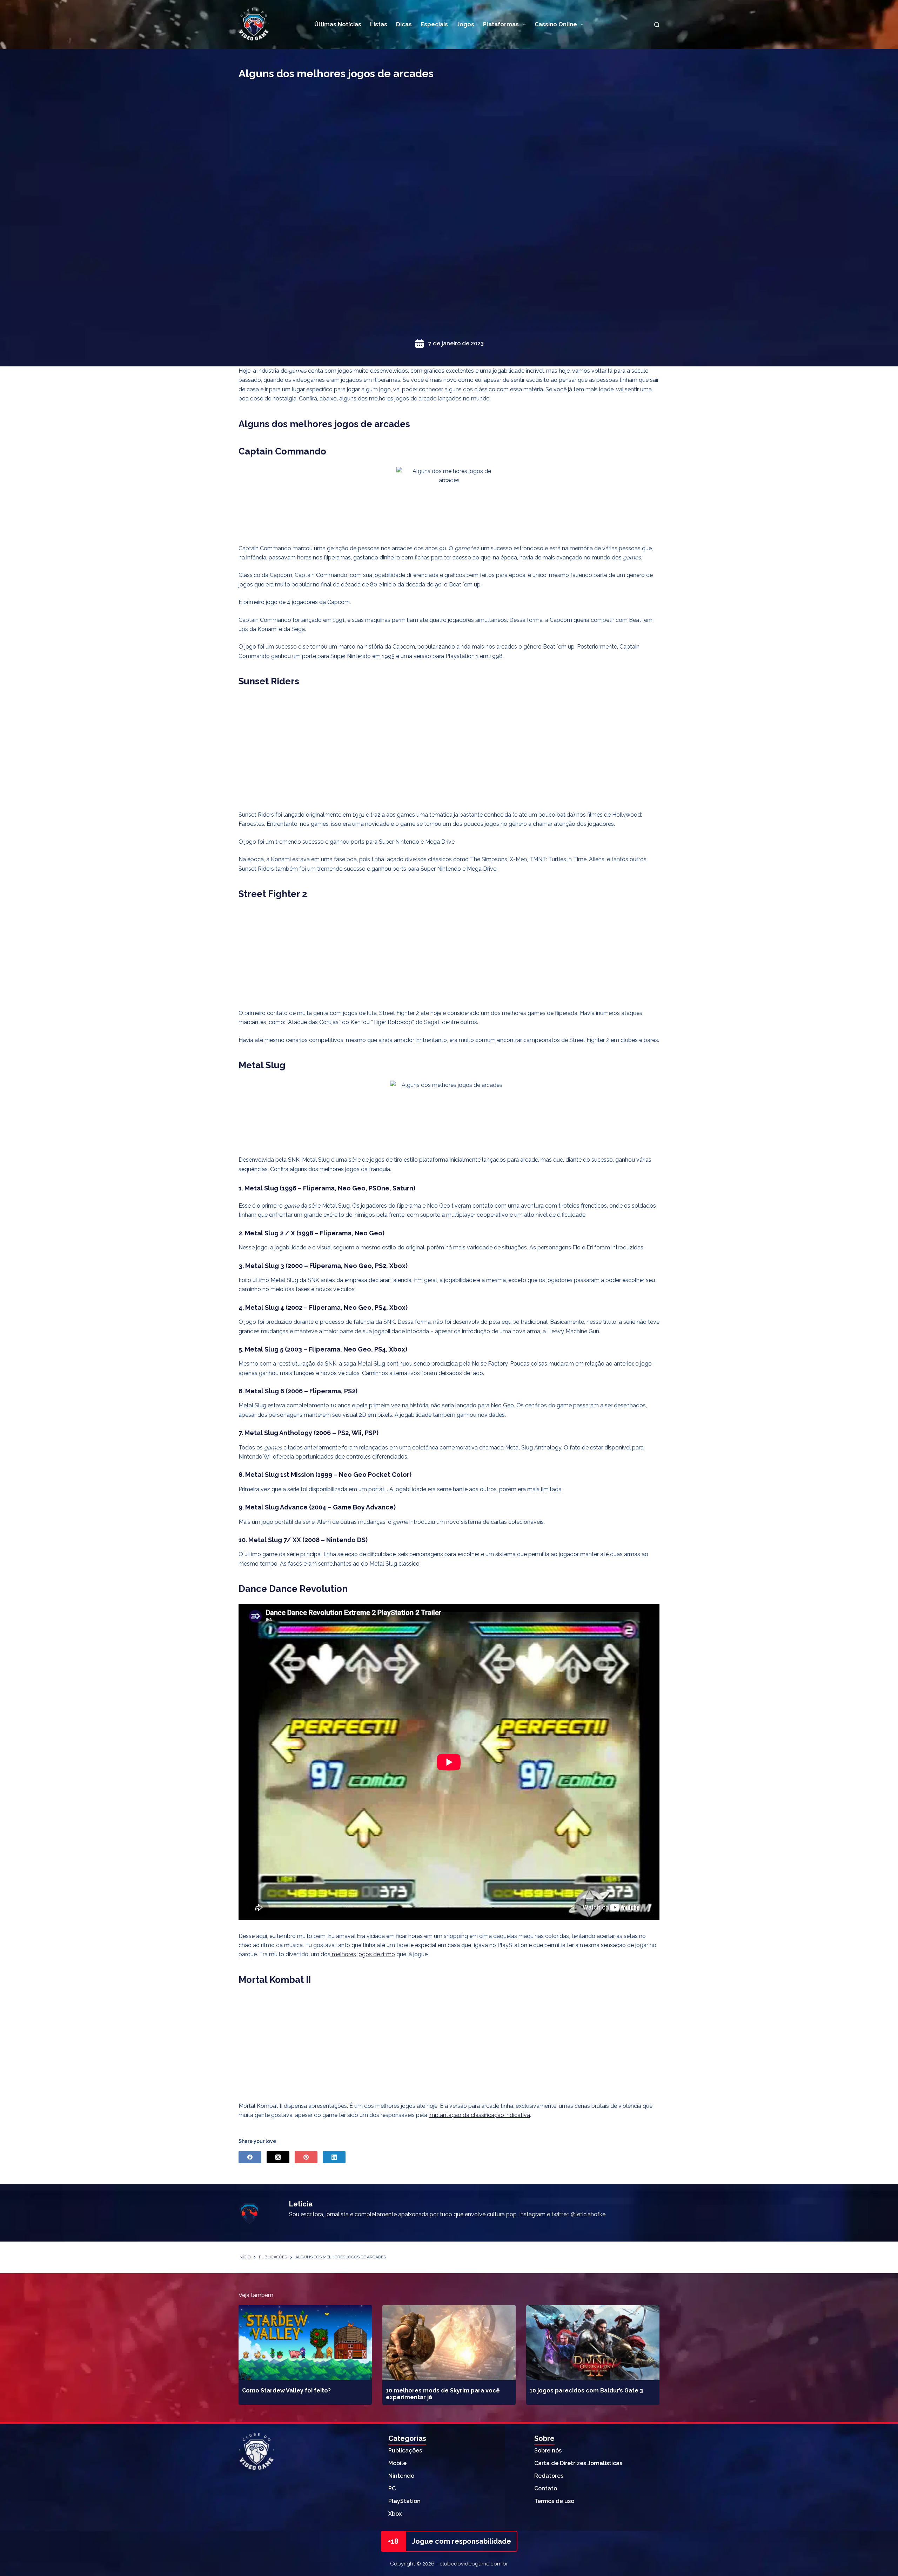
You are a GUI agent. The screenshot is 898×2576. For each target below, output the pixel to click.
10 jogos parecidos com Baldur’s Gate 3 (586, 2391)
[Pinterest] (306, 2157)
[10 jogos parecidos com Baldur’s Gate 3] (593, 2343)
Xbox (395, 2514)
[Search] (657, 25)
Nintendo (401, 2476)
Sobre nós (548, 2451)
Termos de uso (554, 2501)
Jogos (465, 24)
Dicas (404, 24)
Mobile (397, 2463)
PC (392, 2488)
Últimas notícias (338, 24)
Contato (546, 2488)
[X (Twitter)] (278, 2157)
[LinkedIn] (334, 2157)
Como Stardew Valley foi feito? (286, 2391)
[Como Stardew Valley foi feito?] (305, 2343)
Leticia (301, 2204)
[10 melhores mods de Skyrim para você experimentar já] (449, 2343)
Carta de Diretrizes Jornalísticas (578, 2463)
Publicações (405, 2451)
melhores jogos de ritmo (363, 1954)
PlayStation (404, 2501)
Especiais (434, 24)
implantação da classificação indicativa (479, 2115)
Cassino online (556, 24)
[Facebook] (250, 2157)
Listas (379, 24)
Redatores (549, 2476)
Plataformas (501, 24)
